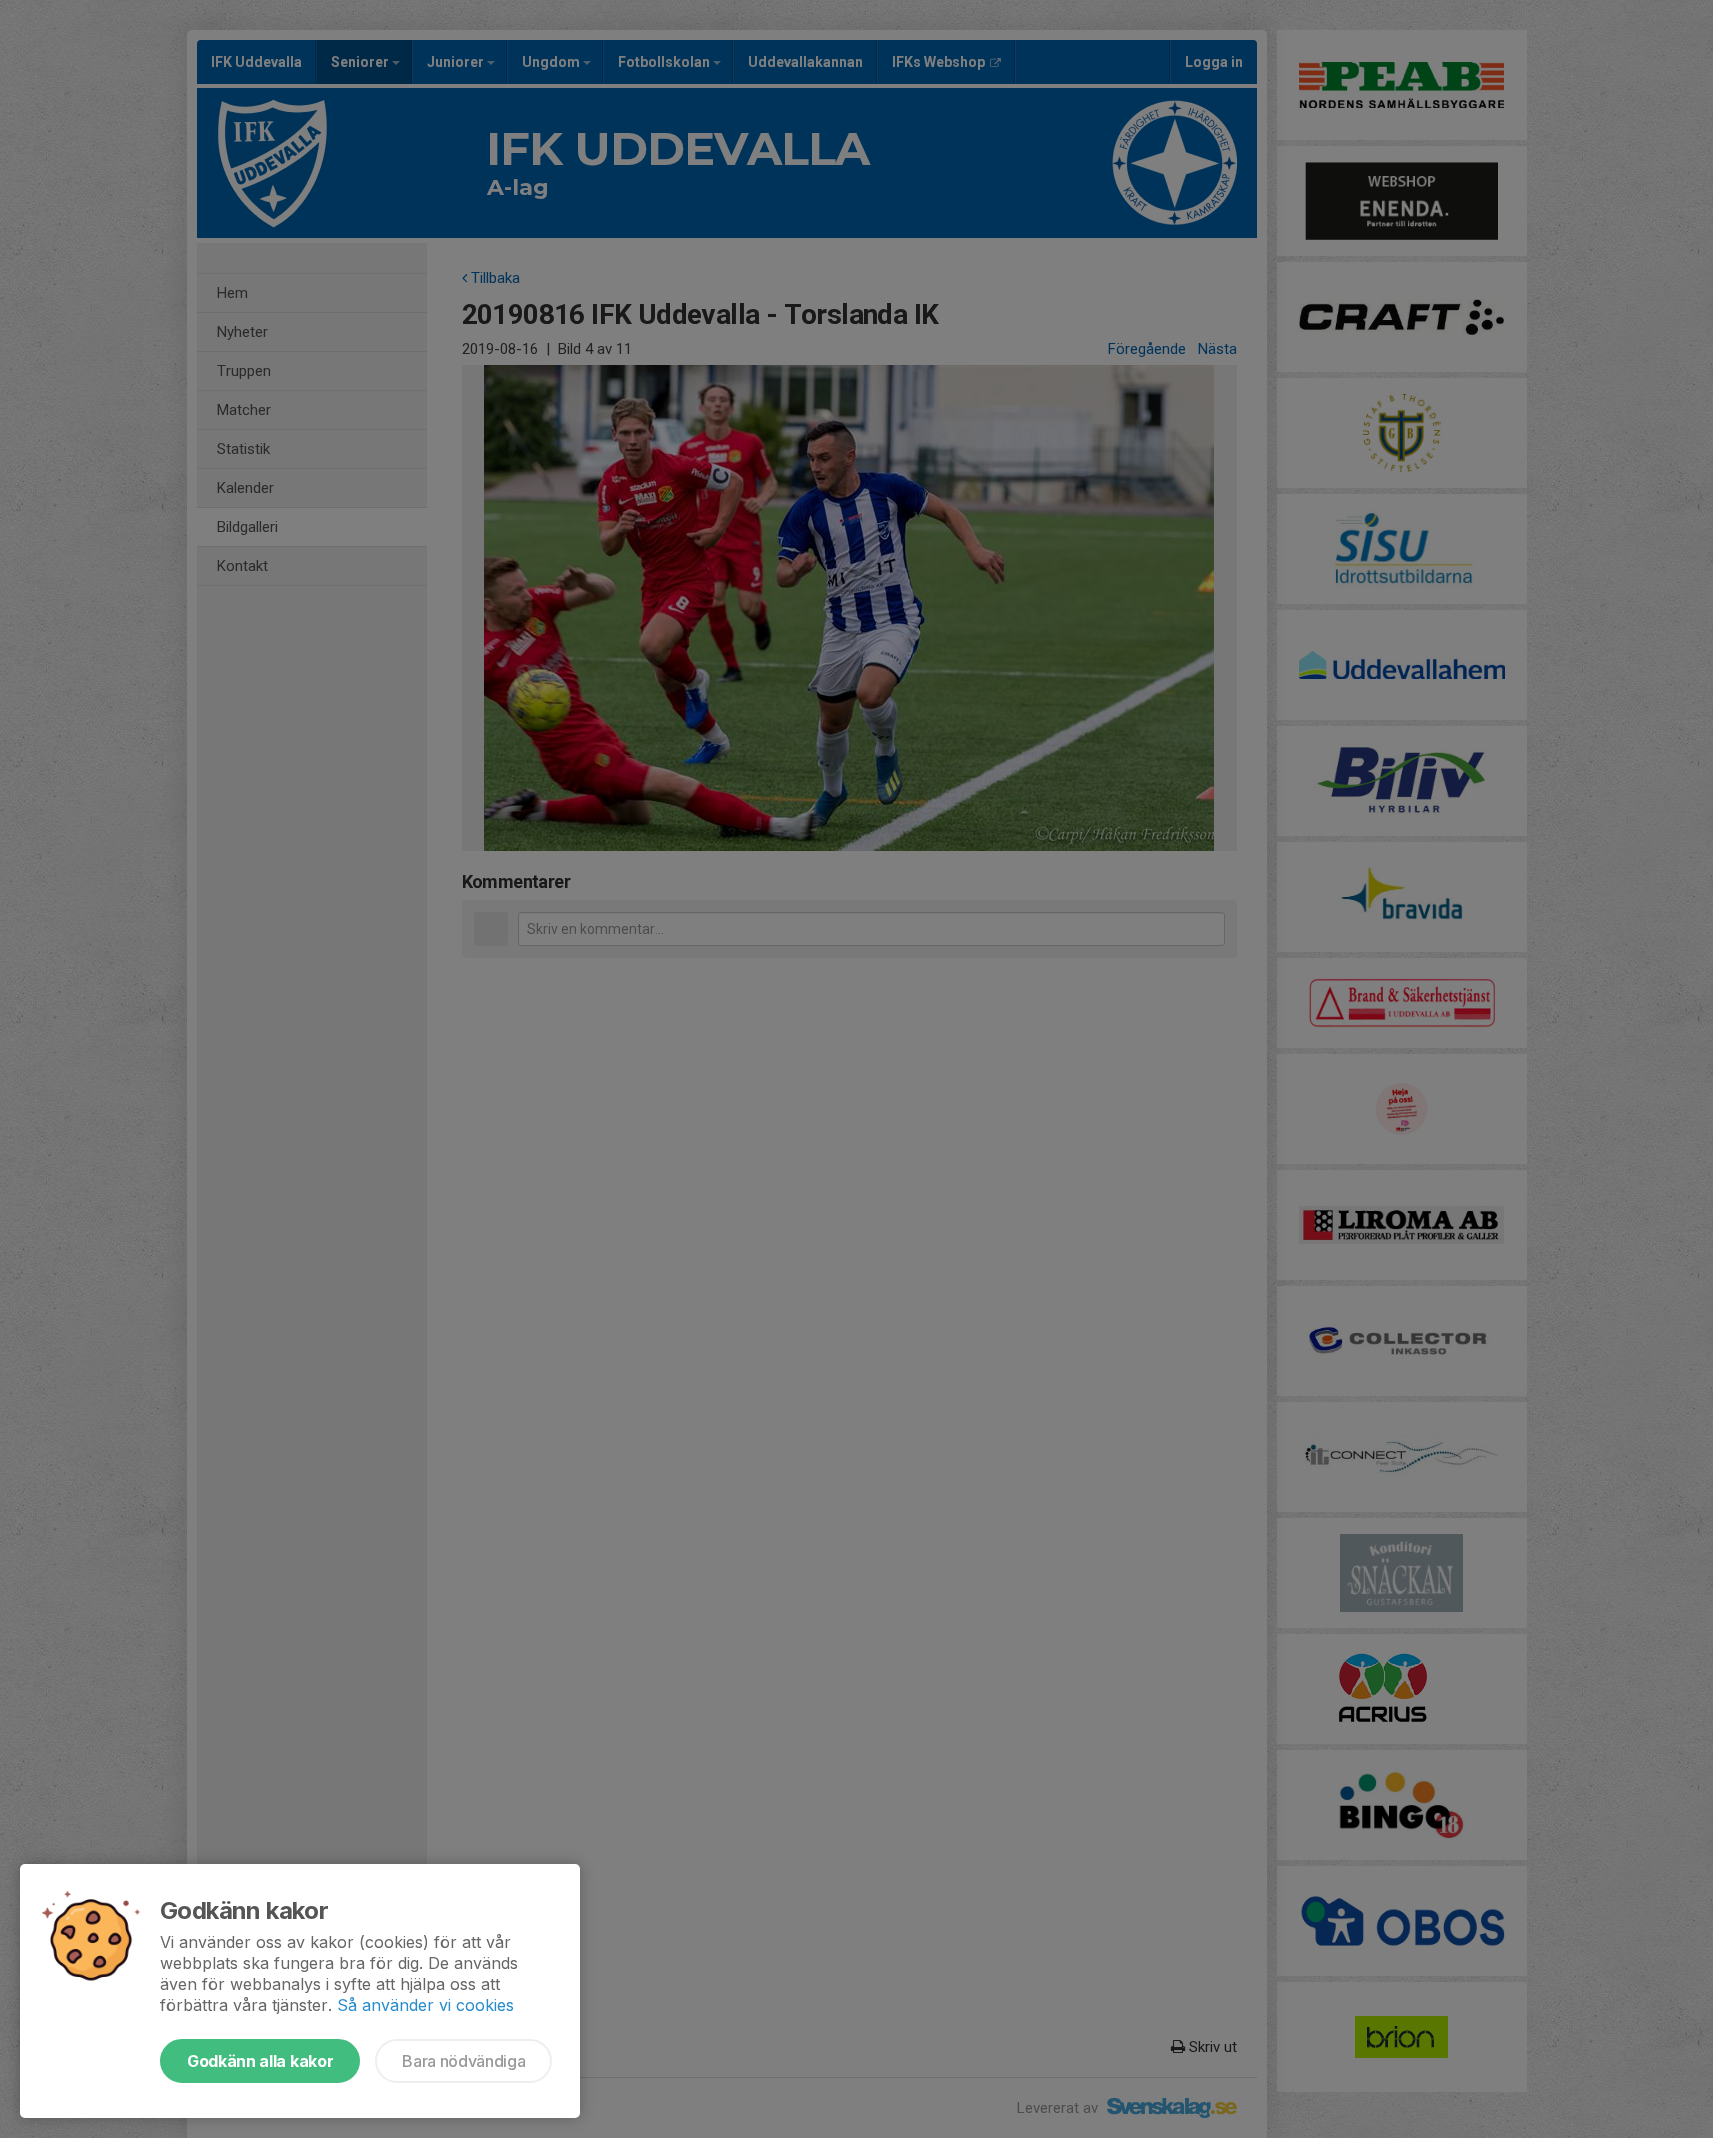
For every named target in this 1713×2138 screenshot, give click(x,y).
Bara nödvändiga (463, 2061)
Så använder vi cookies (425, 2005)
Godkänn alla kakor (260, 2061)
